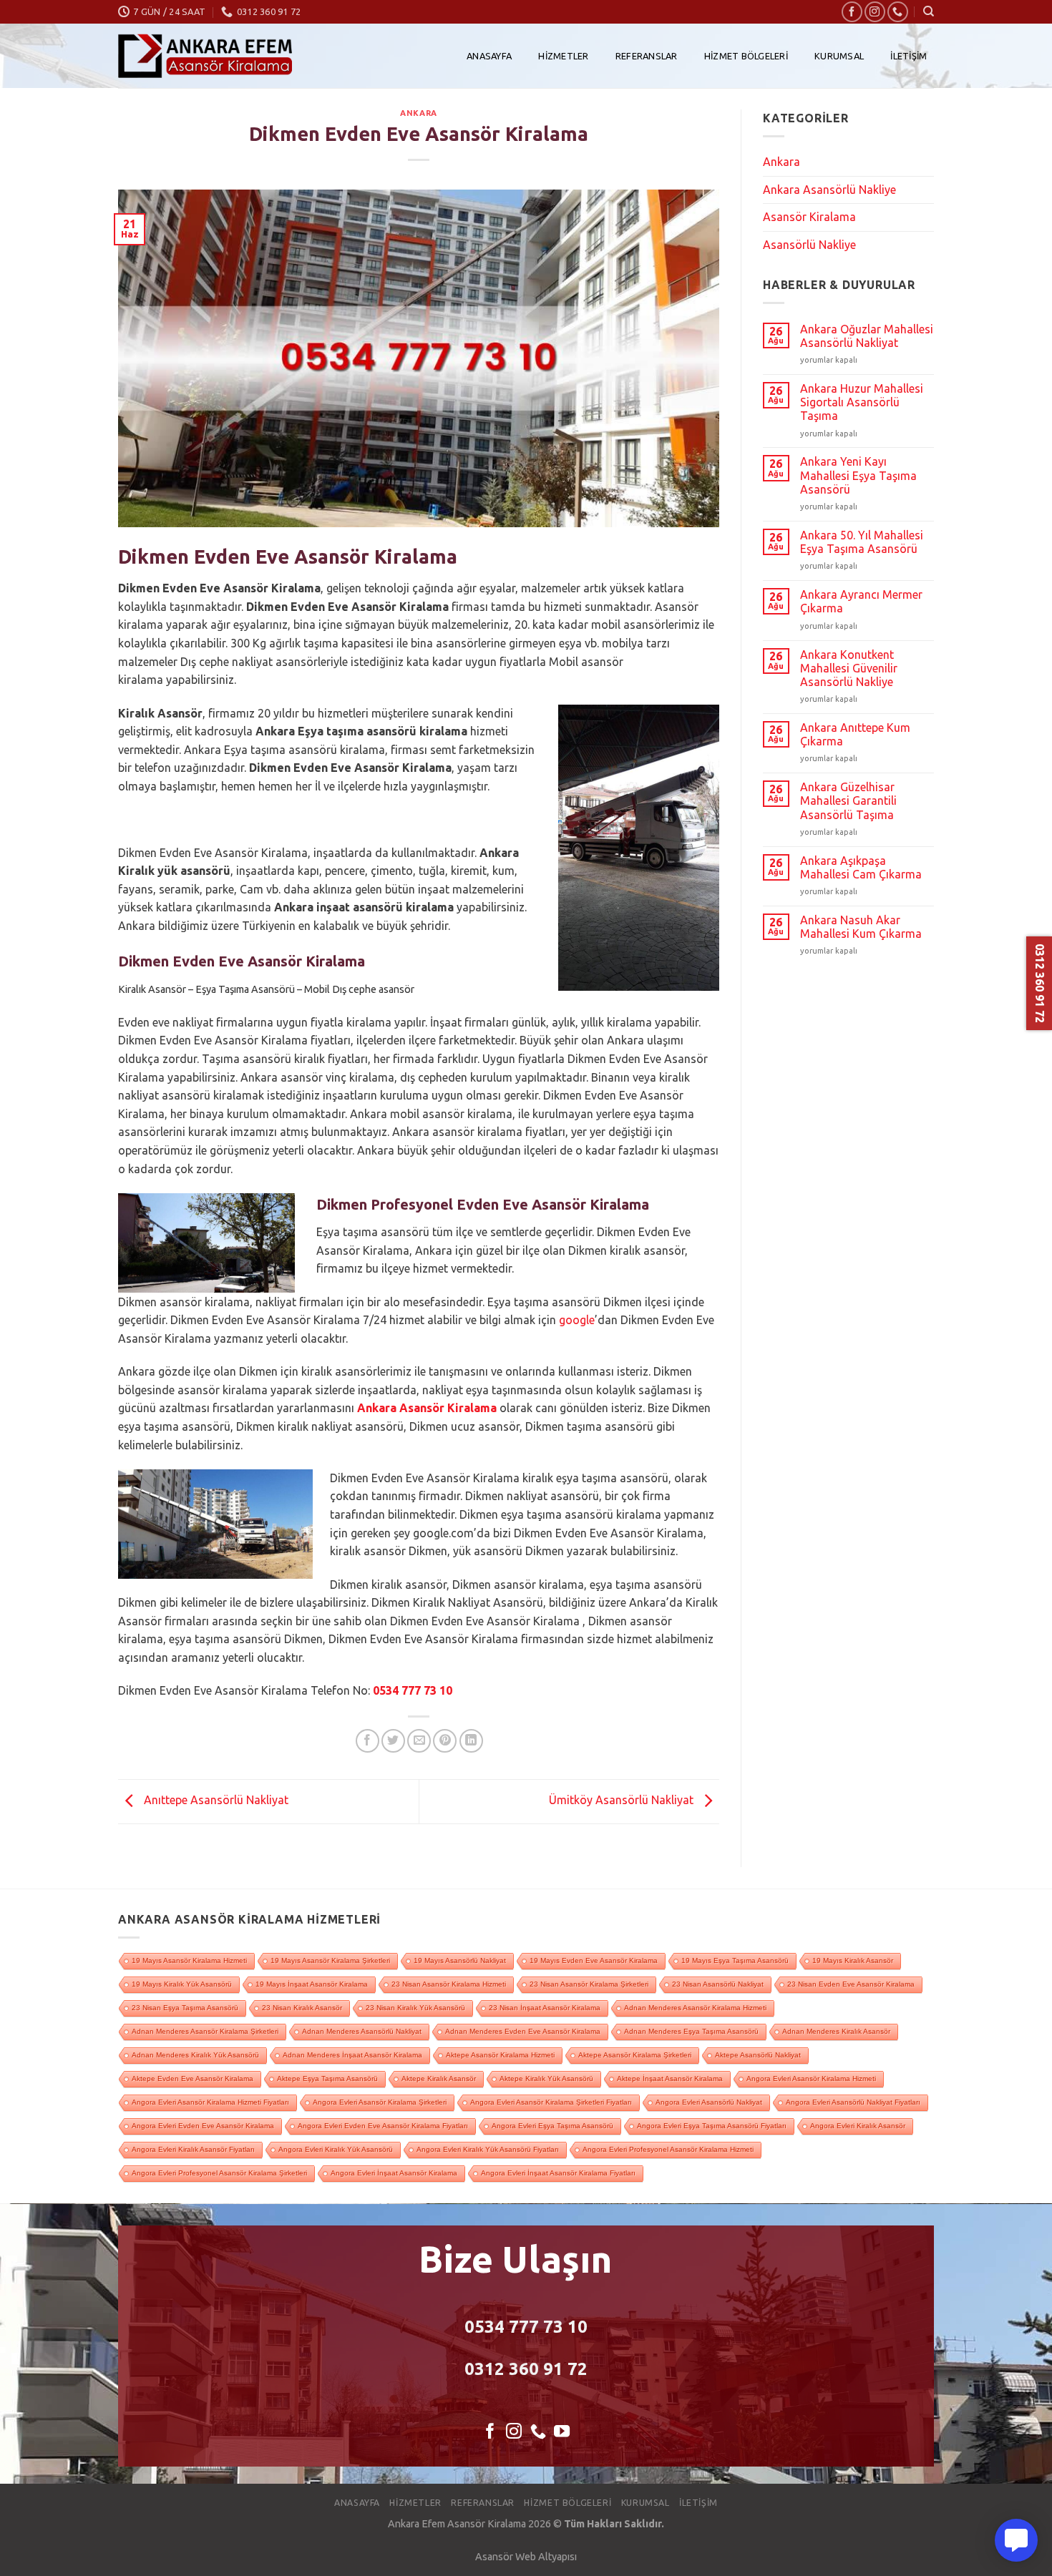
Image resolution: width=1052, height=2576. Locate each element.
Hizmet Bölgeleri (746, 56)
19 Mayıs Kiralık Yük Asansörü (182, 1984)
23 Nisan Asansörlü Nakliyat (718, 1984)
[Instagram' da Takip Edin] (875, 12)
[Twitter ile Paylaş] (393, 1741)
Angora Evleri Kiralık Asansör (858, 2126)
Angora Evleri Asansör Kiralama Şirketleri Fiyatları (551, 2102)
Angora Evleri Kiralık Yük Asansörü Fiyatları (488, 2149)
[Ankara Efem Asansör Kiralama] (205, 56)
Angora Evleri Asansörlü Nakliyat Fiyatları (853, 2102)
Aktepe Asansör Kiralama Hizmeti (500, 2055)
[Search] (929, 11)
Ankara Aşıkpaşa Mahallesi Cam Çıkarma (861, 867)
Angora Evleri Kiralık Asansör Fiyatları (193, 2149)
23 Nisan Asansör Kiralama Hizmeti (449, 1984)
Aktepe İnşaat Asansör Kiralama (670, 2078)
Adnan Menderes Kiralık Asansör (836, 2031)
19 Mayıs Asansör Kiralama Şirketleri (330, 1960)
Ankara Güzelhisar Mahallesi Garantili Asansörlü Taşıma (848, 800)
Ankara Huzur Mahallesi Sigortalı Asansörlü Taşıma (862, 402)
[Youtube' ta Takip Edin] (562, 2433)
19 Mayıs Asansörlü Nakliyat (460, 1960)
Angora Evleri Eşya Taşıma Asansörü (552, 2126)
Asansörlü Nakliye (809, 245)
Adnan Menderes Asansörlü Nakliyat (362, 2031)
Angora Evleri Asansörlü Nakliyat (709, 2102)
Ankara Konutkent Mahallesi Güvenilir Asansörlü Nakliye (849, 668)
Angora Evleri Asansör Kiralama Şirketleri (380, 2102)
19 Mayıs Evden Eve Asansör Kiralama (594, 1960)
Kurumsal (839, 56)
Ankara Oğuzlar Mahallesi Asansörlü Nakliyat (867, 336)
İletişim (909, 56)
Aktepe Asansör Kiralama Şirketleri (635, 2055)
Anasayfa (489, 56)
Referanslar (647, 56)
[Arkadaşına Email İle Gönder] (419, 1741)
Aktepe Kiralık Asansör (439, 2078)
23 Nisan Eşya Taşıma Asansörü (185, 2008)
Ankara (418, 113)
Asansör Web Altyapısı (526, 2557)
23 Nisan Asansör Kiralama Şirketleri (589, 1984)
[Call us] (898, 12)
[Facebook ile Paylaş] (367, 1741)
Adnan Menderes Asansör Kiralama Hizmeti (695, 2008)
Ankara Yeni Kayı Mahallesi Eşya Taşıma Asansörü (858, 475)
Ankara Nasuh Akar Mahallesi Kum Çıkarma (861, 927)
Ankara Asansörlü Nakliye (829, 190)
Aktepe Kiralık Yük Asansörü (546, 2078)
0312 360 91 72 (526, 2369)
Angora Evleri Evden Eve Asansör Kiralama (203, 2126)
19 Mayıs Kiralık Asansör (853, 1960)
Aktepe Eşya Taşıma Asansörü (327, 2078)
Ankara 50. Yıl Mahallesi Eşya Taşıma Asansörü (862, 542)
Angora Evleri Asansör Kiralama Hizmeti (811, 2078)
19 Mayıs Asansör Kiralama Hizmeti (189, 1960)
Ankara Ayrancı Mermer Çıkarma (861, 601)
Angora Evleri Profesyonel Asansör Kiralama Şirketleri (219, 2173)
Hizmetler (563, 56)
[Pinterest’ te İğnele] (445, 1741)
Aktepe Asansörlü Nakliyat (758, 2055)
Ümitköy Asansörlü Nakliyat (623, 1801)
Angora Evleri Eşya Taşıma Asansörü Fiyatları (712, 2126)
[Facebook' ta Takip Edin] (852, 12)
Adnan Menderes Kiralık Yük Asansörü (195, 2055)
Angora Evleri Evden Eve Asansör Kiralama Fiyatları (383, 2126)
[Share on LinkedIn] (471, 1741)
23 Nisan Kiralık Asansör (302, 2008)
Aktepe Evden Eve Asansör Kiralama (193, 2078)
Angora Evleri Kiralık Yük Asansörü (336, 2149)
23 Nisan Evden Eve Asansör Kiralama (851, 1984)
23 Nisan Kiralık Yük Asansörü (415, 2008)
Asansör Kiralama (809, 217)
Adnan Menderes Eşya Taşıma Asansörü (691, 2031)
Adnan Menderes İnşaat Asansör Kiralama (352, 2055)
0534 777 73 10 (413, 1690)
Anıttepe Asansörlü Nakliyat (215, 1801)
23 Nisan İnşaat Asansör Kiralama (545, 2008)
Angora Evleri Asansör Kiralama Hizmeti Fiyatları (210, 2102)
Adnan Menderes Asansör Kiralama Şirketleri (205, 2031)
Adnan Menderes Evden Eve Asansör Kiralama (523, 2031)
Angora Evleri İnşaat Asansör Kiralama (394, 2173)
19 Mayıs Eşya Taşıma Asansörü (735, 1960)
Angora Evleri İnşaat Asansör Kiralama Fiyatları (558, 2173)
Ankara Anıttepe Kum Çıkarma (855, 734)
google (577, 1320)
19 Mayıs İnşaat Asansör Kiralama (312, 1984)
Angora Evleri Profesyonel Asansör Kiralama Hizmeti (668, 2149)
